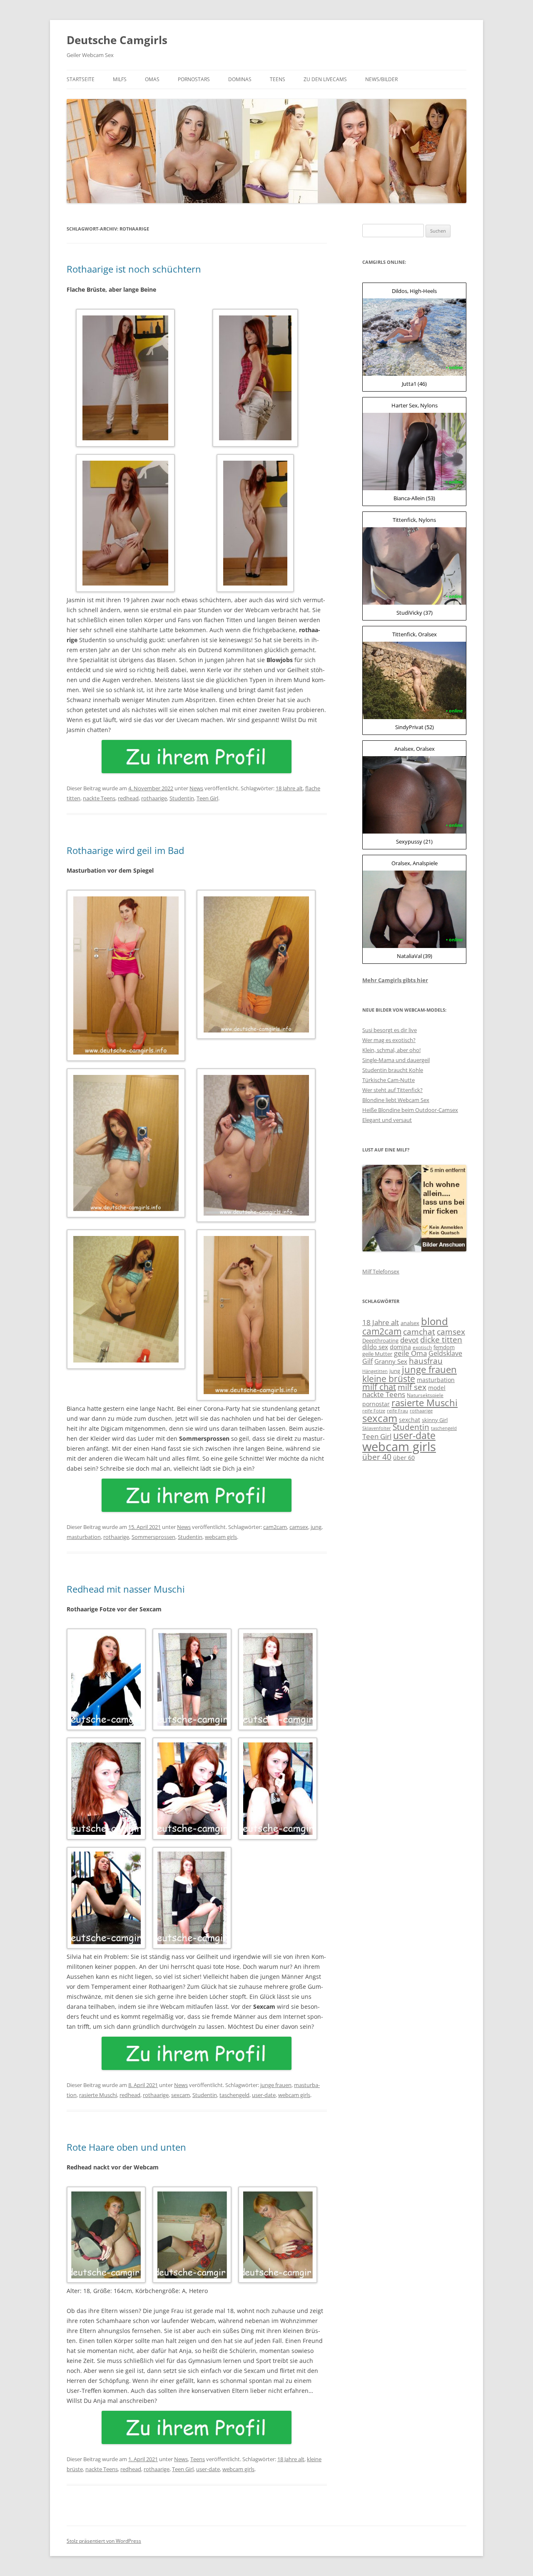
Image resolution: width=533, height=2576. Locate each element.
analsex (410, 1323)
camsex (299, 1527)
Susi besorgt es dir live (390, 1030)
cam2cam (275, 1527)
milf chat (379, 1387)
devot (409, 1340)
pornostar (376, 1404)
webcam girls (221, 1537)
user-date (264, 2095)
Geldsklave (445, 1353)
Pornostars (194, 79)
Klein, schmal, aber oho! (391, 1050)
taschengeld (234, 2095)
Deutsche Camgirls (117, 40)
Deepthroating (380, 1340)
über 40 (377, 1457)
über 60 (404, 1458)
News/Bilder (381, 79)
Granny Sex (391, 1361)
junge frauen (276, 2085)
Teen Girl (207, 798)
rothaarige (154, 798)
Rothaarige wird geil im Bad (125, 850)
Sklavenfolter (377, 1428)
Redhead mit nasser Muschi (126, 1589)
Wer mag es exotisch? (389, 1040)
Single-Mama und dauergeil (396, 1060)
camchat (419, 1331)
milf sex (412, 1387)
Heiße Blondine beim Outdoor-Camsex (410, 1110)
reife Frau (397, 1411)
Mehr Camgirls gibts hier (395, 980)
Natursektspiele (425, 1395)
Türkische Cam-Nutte (389, 1080)
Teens (278, 79)
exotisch (422, 1347)
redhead (128, 798)
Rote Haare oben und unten (126, 2147)
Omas (152, 79)
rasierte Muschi (98, 2095)
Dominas (240, 79)
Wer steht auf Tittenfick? (392, 1090)
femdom (444, 1347)
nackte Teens (99, 798)
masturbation (84, 1537)
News (196, 788)
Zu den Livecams (325, 79)
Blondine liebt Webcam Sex (396, 1100)
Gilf (367, 1361)
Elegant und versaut (387, 1120)
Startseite (81, 79)
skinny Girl (435, 1420)
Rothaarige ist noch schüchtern (134, 269)
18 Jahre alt (289, 788)
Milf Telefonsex (381, 1271)
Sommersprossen (153, 1537)
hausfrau (426, 1361)
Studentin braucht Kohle (393, 1070)
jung (316, 1527)
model (437, 1388)
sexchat (410, 1420)
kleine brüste (389, 1379)
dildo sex (375, 1347)
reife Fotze (374, 1411)
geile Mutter (377, 1354)
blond (435, 1321)
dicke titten (441, 1339)
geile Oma (410, 1353)
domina (400, 1347)
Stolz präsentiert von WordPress (104, 2541)
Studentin (182, 798)
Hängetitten (375, 1371)
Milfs (120, 79)
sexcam (181, 2095)
